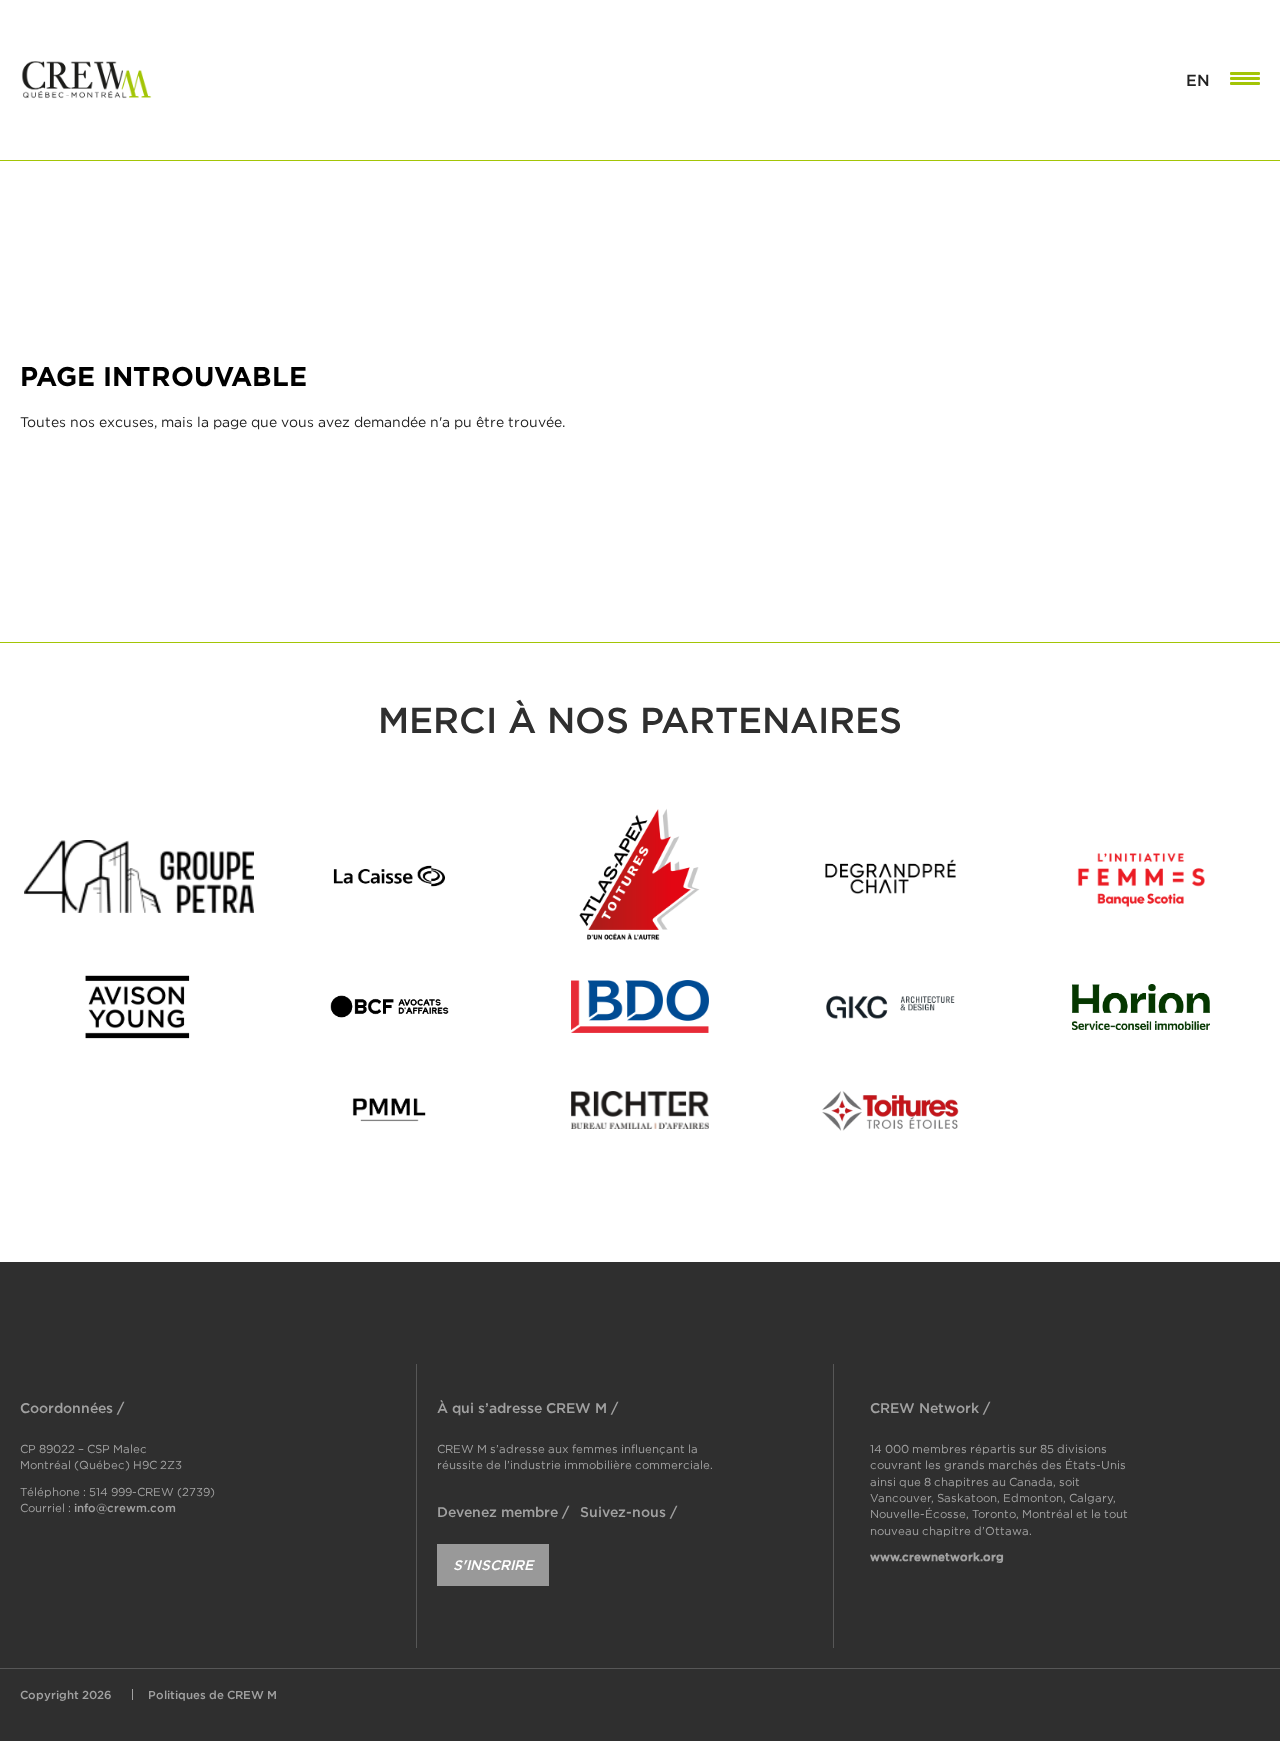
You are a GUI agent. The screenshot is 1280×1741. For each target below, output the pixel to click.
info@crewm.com (125, 1507)
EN (1198, 80)
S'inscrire (493, 1564)
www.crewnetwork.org (937, 1556)
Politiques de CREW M (212, 1694)
